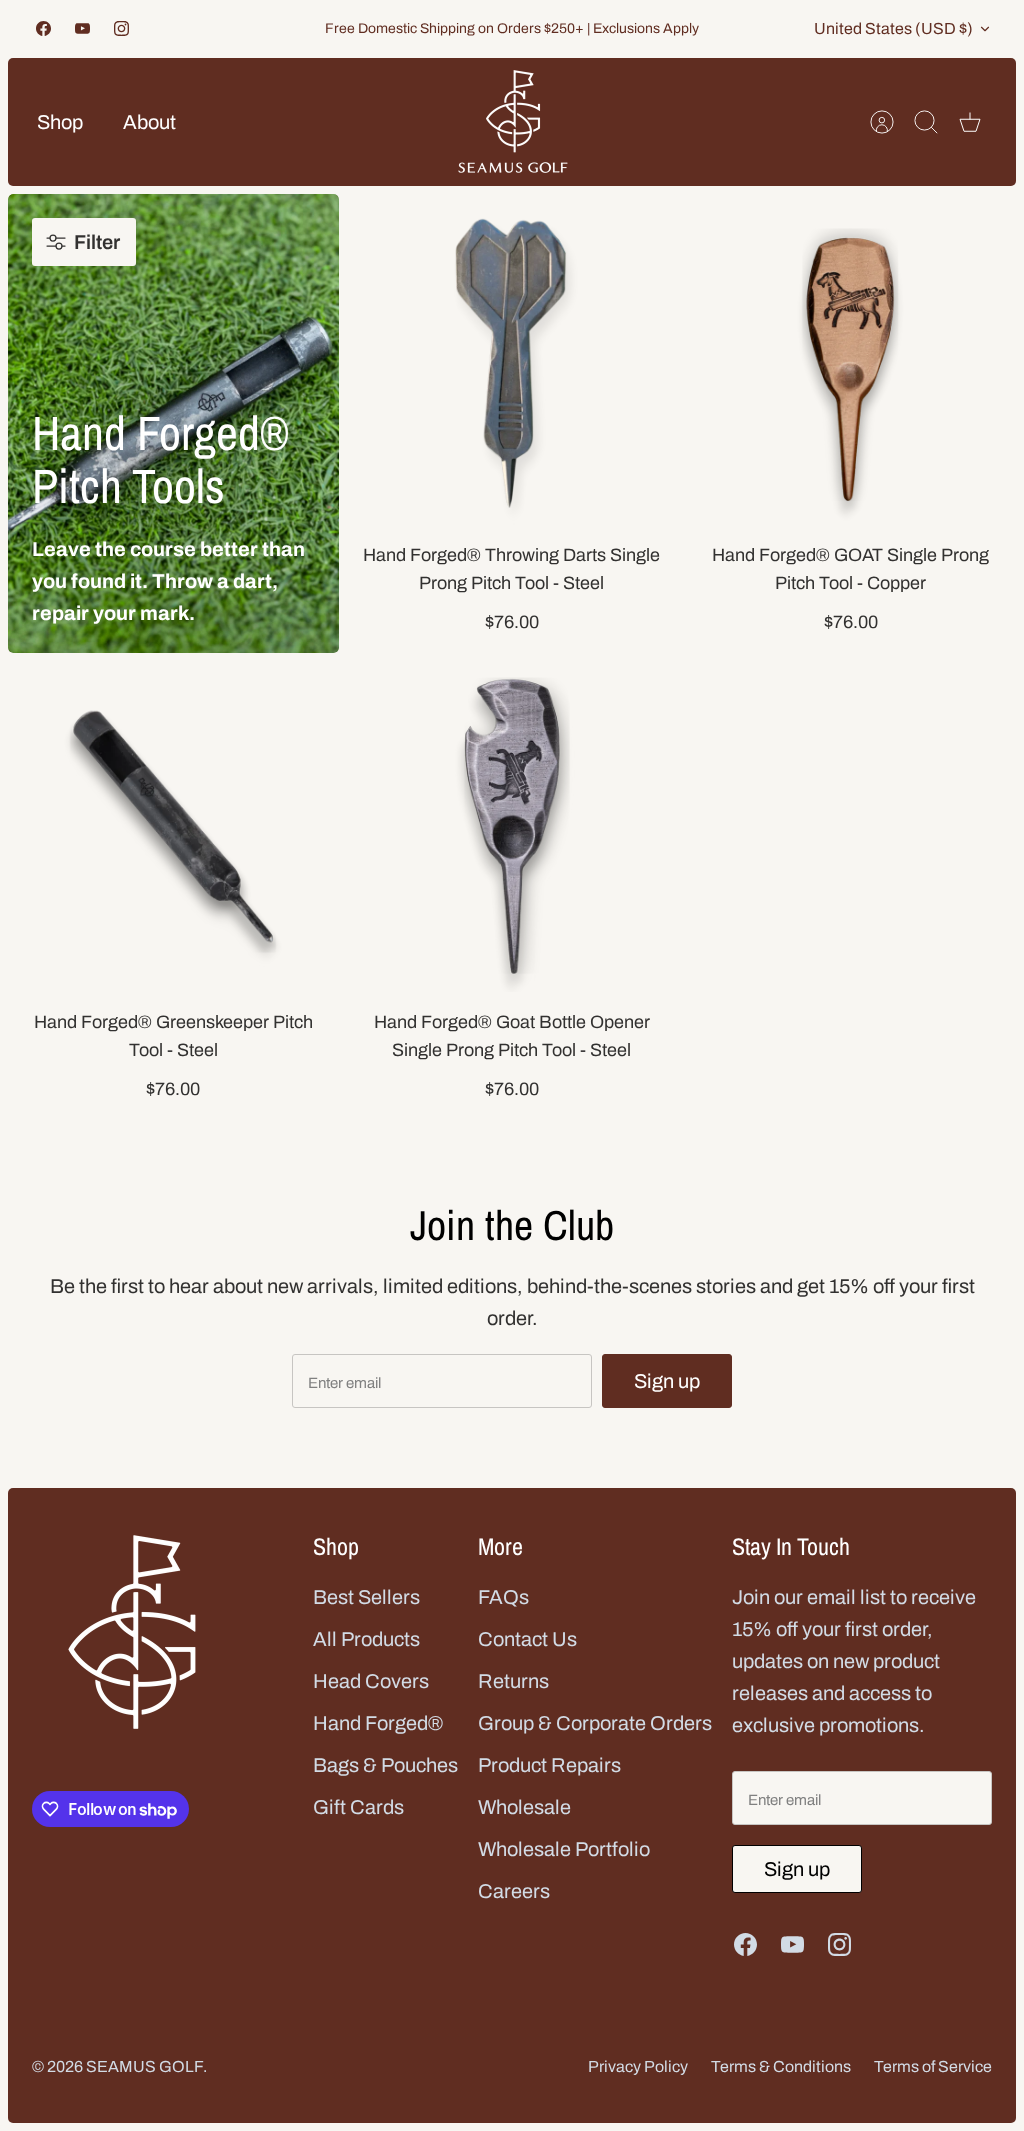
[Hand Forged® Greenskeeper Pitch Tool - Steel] (173, 826)
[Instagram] (121, 28)
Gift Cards (358, 1807)
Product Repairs (549, 1765)
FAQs (503, 1597)
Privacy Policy (638, 2066)
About (149, 122)
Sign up (667, 1381)
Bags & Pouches (385, 1765)
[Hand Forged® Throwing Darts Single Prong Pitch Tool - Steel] (512, 359)
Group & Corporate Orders (595, 1723)
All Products (366, 1639)
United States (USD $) (893, 28)
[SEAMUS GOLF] (513, 122)
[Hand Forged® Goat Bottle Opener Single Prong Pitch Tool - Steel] (512, 826)
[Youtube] (82, 28)
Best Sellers (366, 1597)
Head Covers (371, 1681)
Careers (514, 1891)
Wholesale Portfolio (564, 1849)
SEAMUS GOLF (144, 2066)
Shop (60, 122)
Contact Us (527, 1639)
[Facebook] (43, 28)
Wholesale (524, 1807)
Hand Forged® (378, 1723)
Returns (513, 1681)
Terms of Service (933, 2066)
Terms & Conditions (781, 2066)
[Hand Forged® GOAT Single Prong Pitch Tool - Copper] (850, 359)
